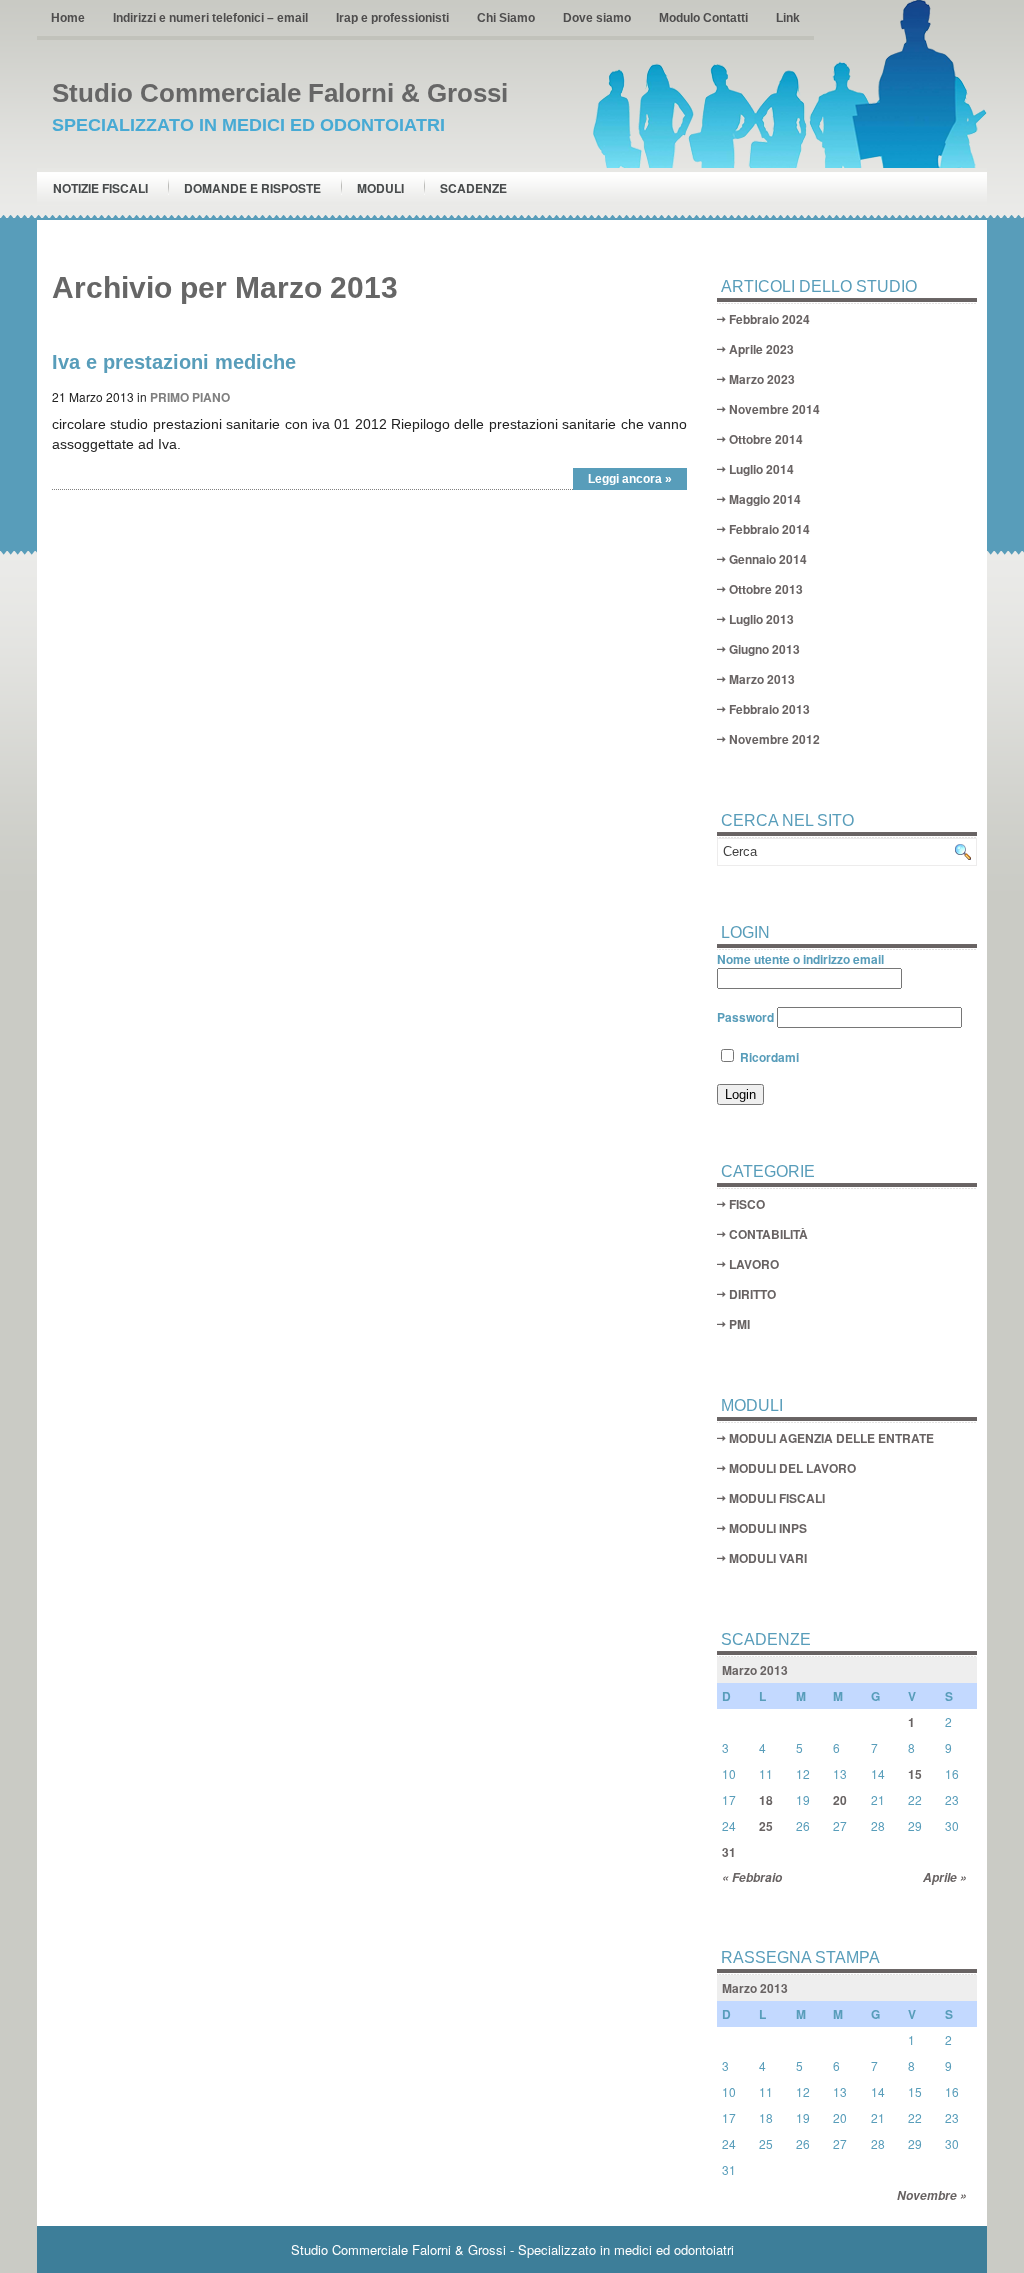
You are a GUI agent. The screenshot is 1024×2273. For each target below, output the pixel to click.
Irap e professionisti (392, 18)
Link (788, 18)
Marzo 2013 (762, 679)
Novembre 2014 (774, 409)
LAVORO (754, 1264)
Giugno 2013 (764, 649)
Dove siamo (597, 18)
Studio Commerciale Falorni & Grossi (280, 93)
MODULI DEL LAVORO (792, 1468)
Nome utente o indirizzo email (800, 959)
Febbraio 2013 (769, 709)
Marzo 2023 (762, 379)
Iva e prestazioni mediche (174, 362)
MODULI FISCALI (777, 1498)
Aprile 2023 (761, 349)
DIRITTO (752, 1294)
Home (68, 18)
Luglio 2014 (761, 469)
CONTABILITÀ (768, 1234)
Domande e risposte (252, 188)
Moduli (380, 188)
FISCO (747, 1204)
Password (745, 1017)
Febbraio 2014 (769, 529)
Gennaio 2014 (768, 559)
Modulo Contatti (703, 18)
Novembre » (932, 2195)
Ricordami (768, 1057)
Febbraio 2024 (769, 319)
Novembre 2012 (774, 739)
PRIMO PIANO (190, 397)
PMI (739, 1324)
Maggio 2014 (765, 499)
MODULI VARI (768, 1558)
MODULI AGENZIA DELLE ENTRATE (831, 1438)
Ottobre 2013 (766, 589)
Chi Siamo (506, 18)
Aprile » (945, 1877)
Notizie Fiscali (100, 188)
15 (915, 1774)
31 (729, 1852)
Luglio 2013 (761, 619)
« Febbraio (752, 1877)
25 (766, 1826)
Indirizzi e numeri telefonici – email (210, 18)
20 (840, 1800)
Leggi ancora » (630, 479)
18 (766, 1800)
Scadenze (473, 188)
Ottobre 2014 (766, 439)
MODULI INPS (768, 1528)
